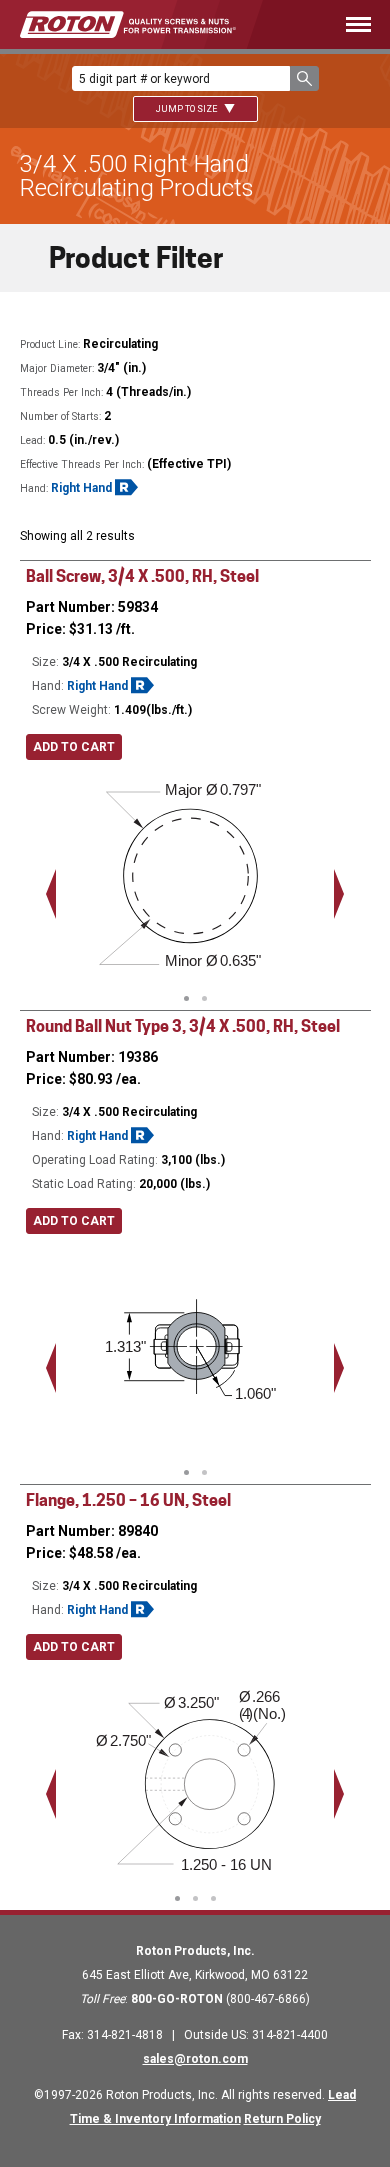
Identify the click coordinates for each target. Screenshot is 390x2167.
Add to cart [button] (74, 747)
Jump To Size (187, 109)
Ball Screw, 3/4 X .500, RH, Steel (142, 576)
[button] (304, 78)
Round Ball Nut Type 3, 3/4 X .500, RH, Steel (183, 1026)
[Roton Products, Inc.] (128, 24)
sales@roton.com (195, 2059)
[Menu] (333, 24)
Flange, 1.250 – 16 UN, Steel (128, 1500)
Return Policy (282, 2119)
